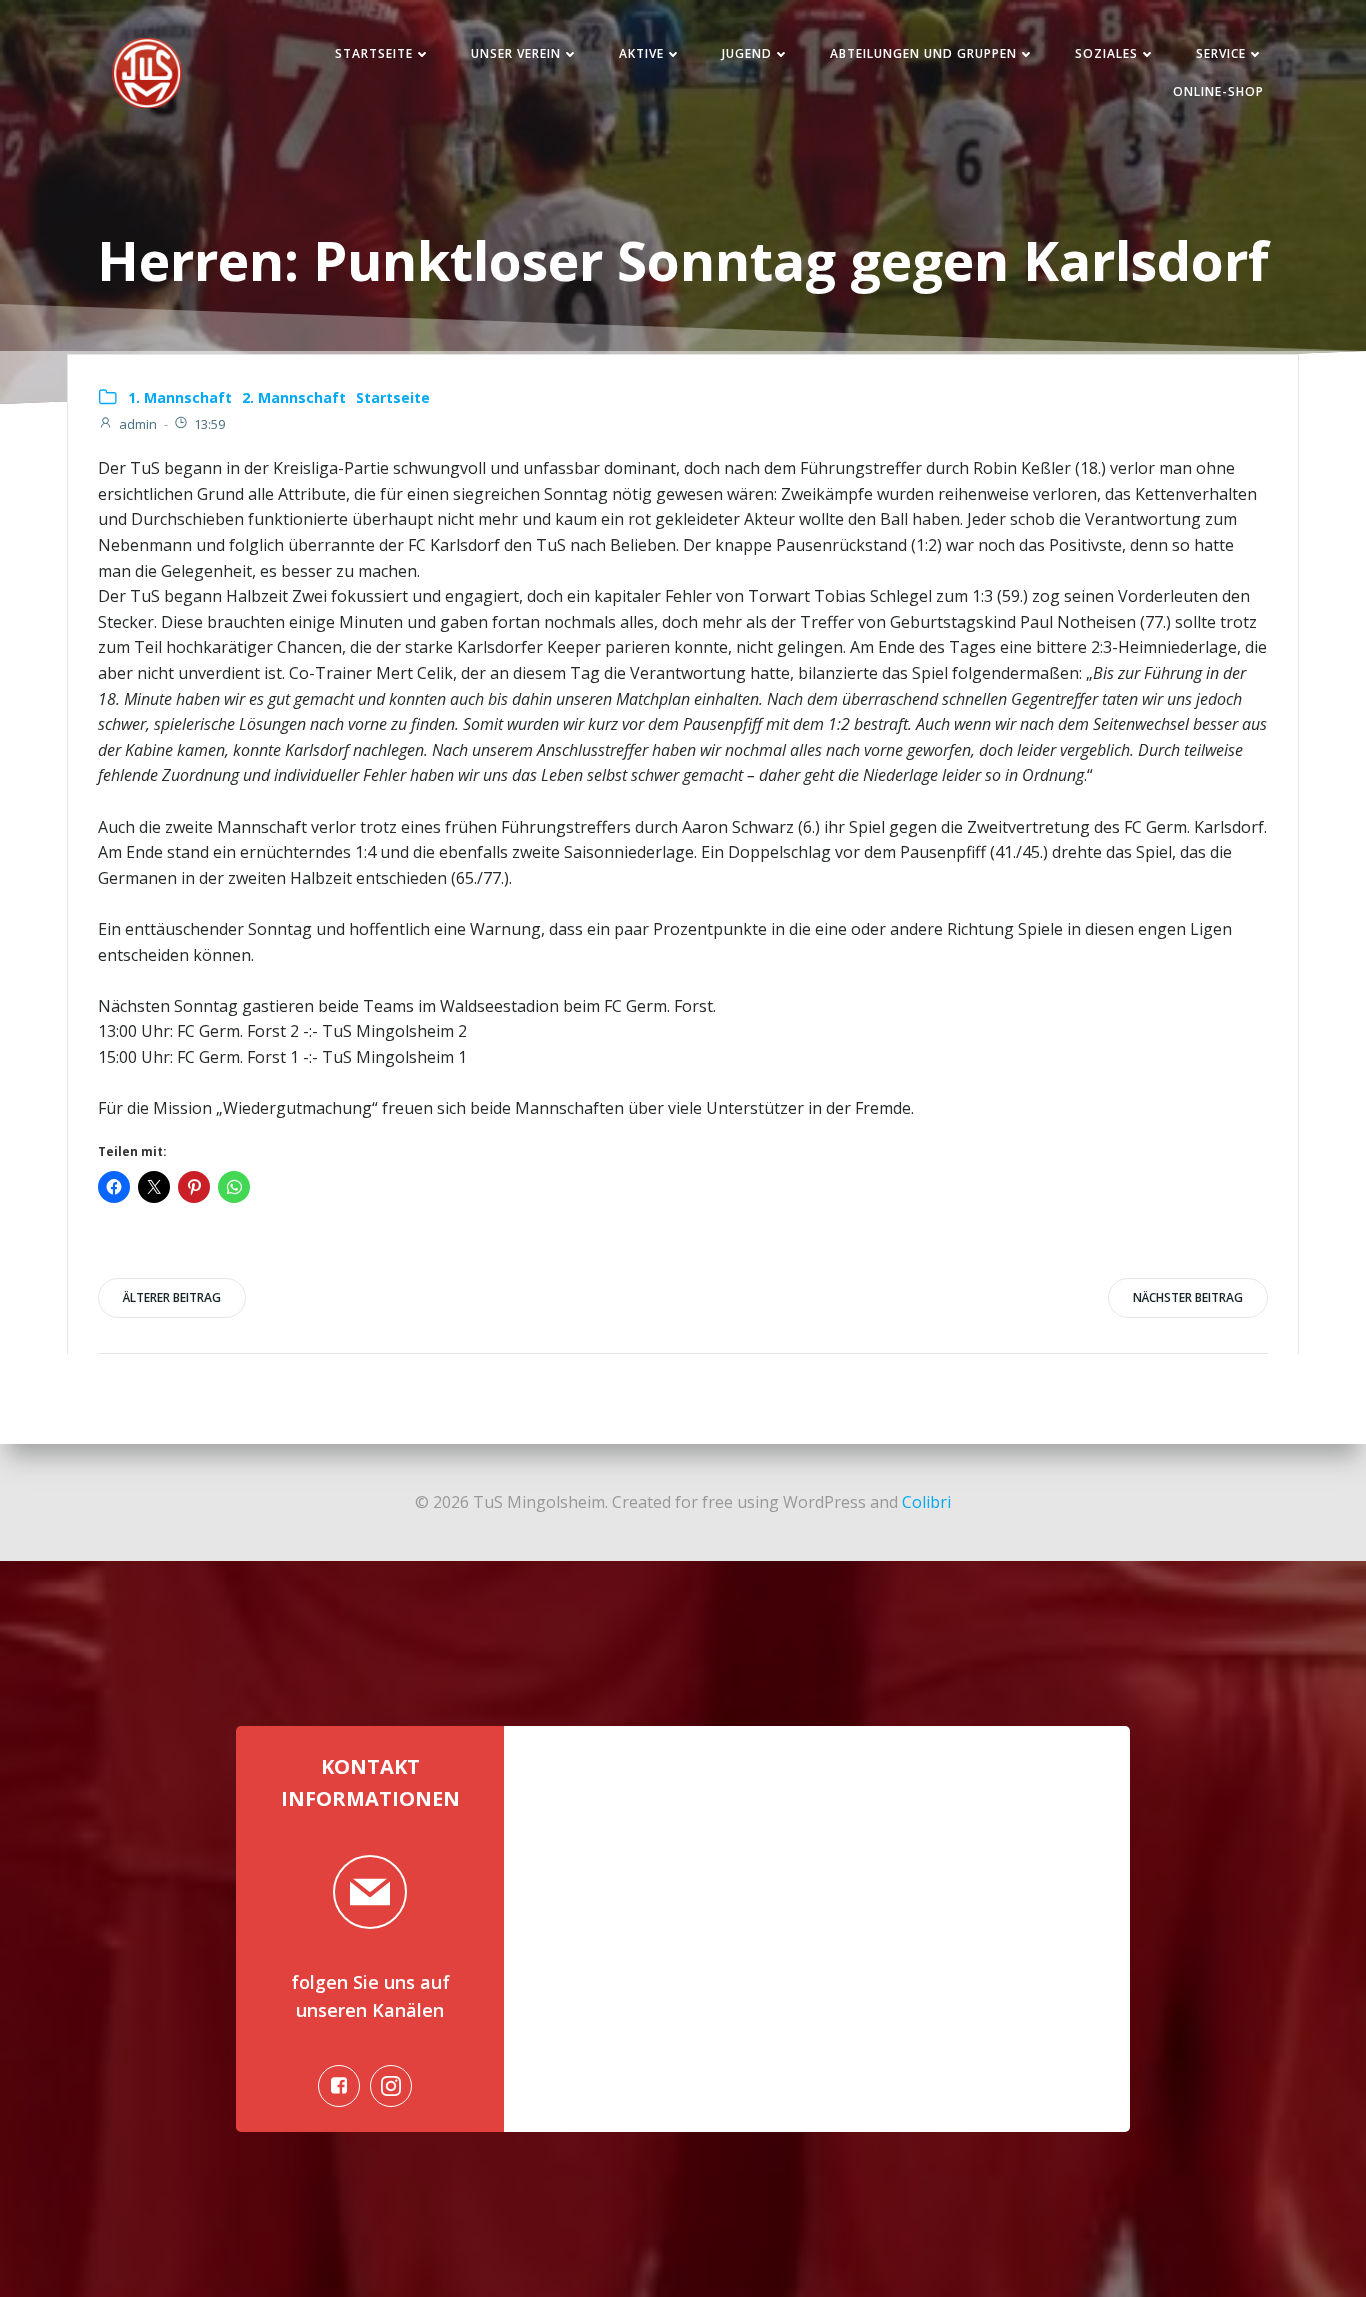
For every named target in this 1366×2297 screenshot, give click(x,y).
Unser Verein (516, 53)
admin (138, 424)
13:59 (209, 424)
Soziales (1106, 53)
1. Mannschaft (180, 397)
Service (1221, 53)
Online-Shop (1218, 91)
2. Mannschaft (294, 397)
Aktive (641, 53)
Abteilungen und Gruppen (923, 53)
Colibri (926, 1502)
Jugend (747, 53)
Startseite (374, 53)
